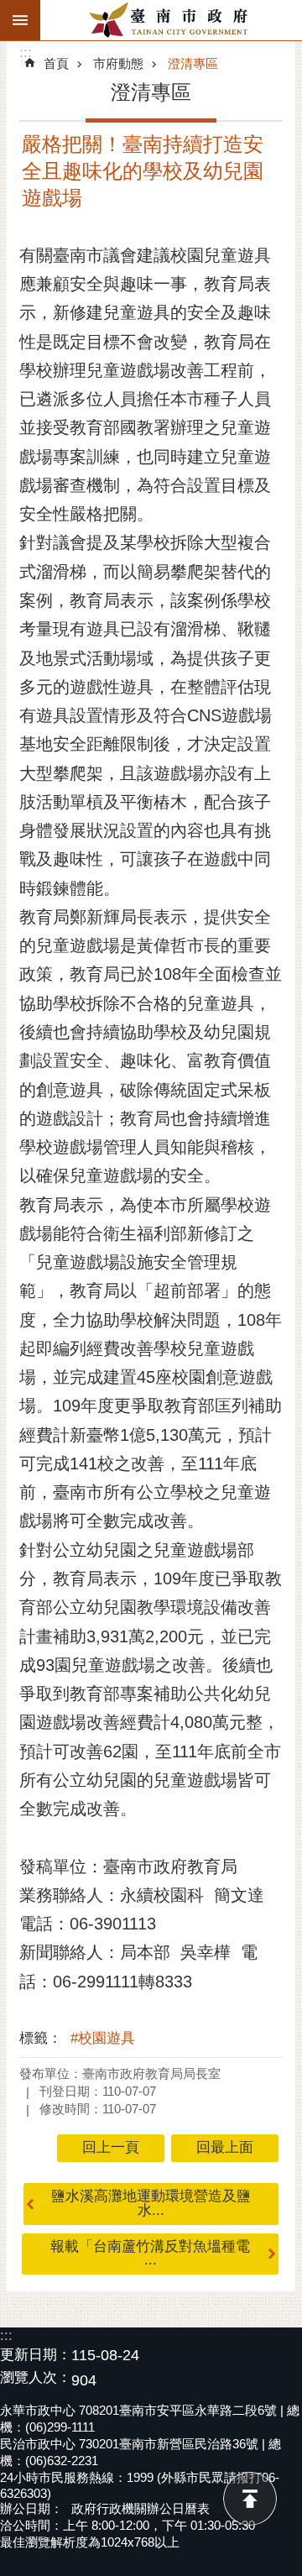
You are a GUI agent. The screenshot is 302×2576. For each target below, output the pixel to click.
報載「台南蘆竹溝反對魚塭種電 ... (150, 2254)
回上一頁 (111, 2147)
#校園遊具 (103, 2038)
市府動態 (118, 63)
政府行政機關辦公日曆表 (141, 2508)
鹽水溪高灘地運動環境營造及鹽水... (151, 2203)
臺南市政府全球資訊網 (171, 20)
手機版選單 (20, 20)
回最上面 (250, 2499)
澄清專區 (193, 63)
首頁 (56, 63)
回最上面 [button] (225, 2147)
